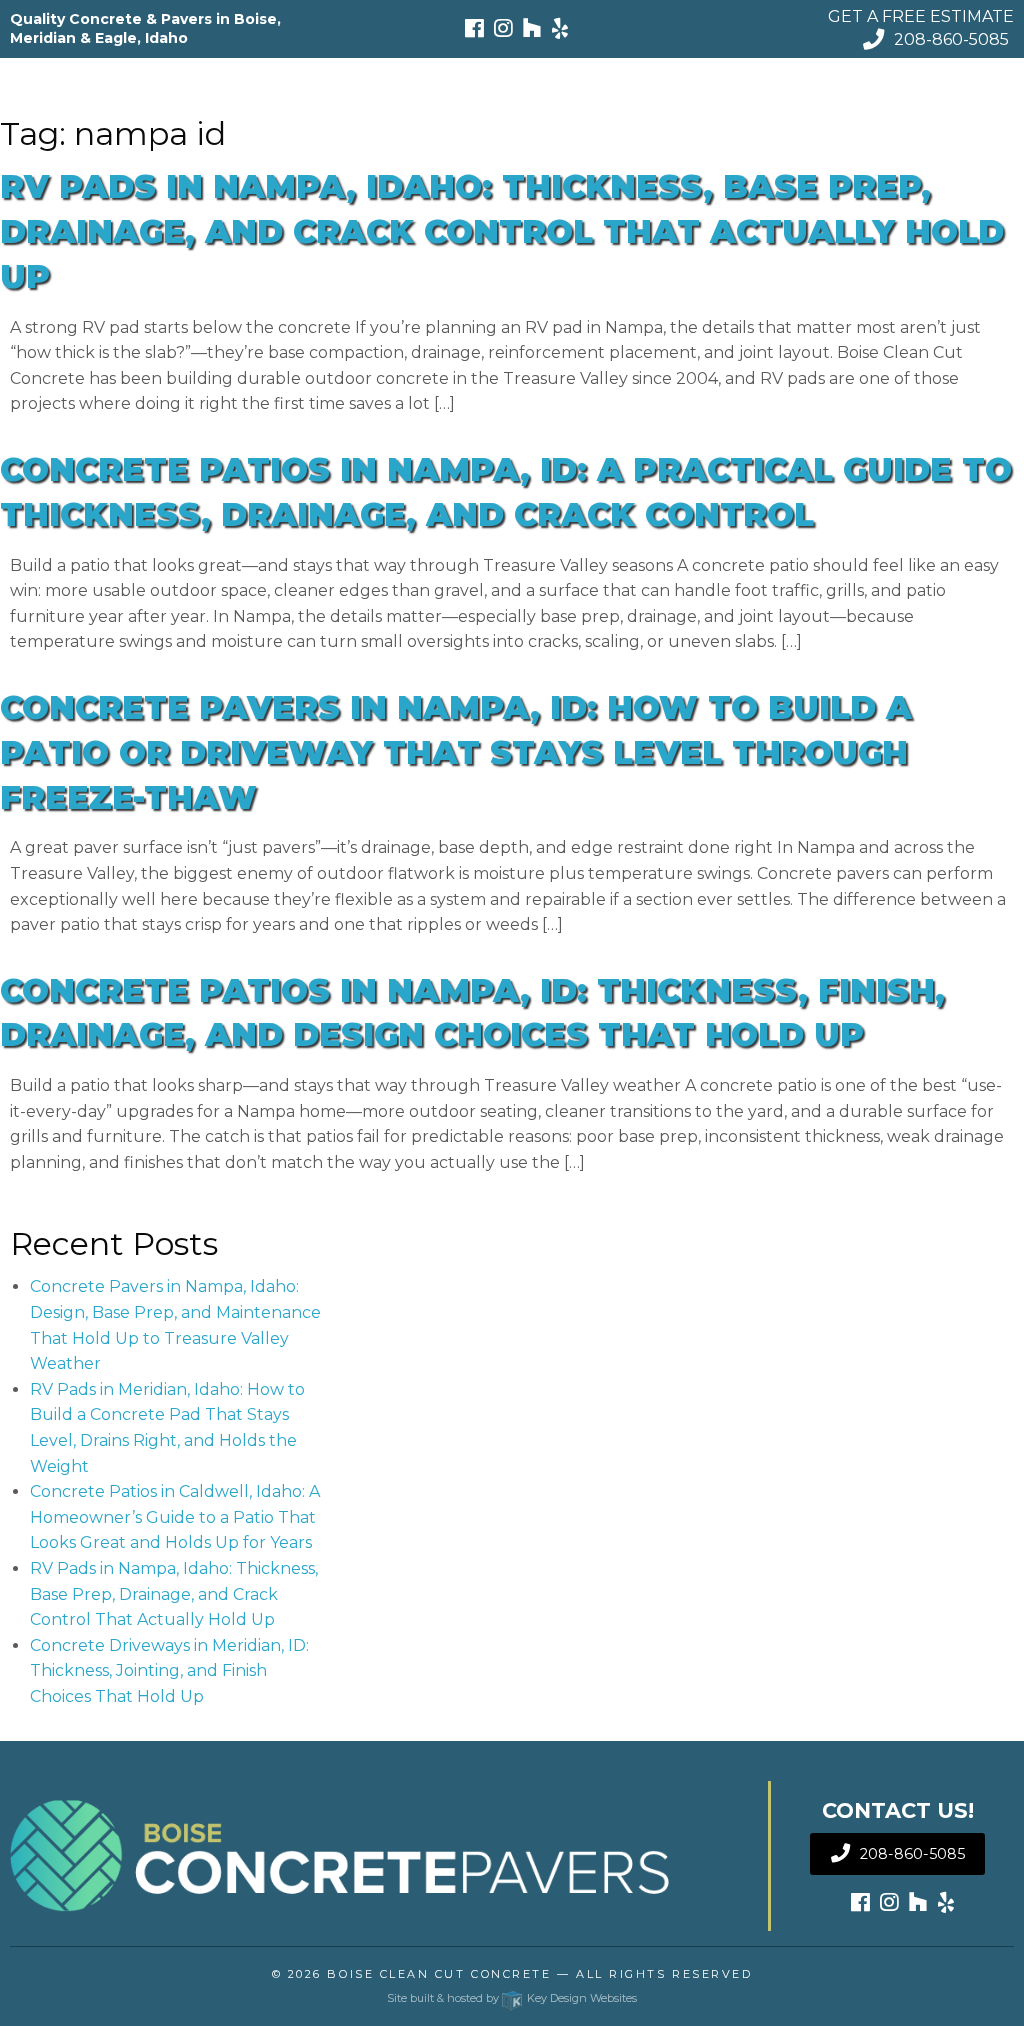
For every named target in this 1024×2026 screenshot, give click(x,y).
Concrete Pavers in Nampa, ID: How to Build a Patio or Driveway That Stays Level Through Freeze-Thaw (456, 752)
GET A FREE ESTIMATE (921, 16)
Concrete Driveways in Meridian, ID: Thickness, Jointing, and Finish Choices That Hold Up (169, 1671)
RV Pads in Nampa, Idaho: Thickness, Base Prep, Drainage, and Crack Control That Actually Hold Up (502, 231)
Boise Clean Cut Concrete (439, 1974)
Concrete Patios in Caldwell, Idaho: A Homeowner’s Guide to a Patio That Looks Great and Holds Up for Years (175, 1517)
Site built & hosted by (511, 1998)
